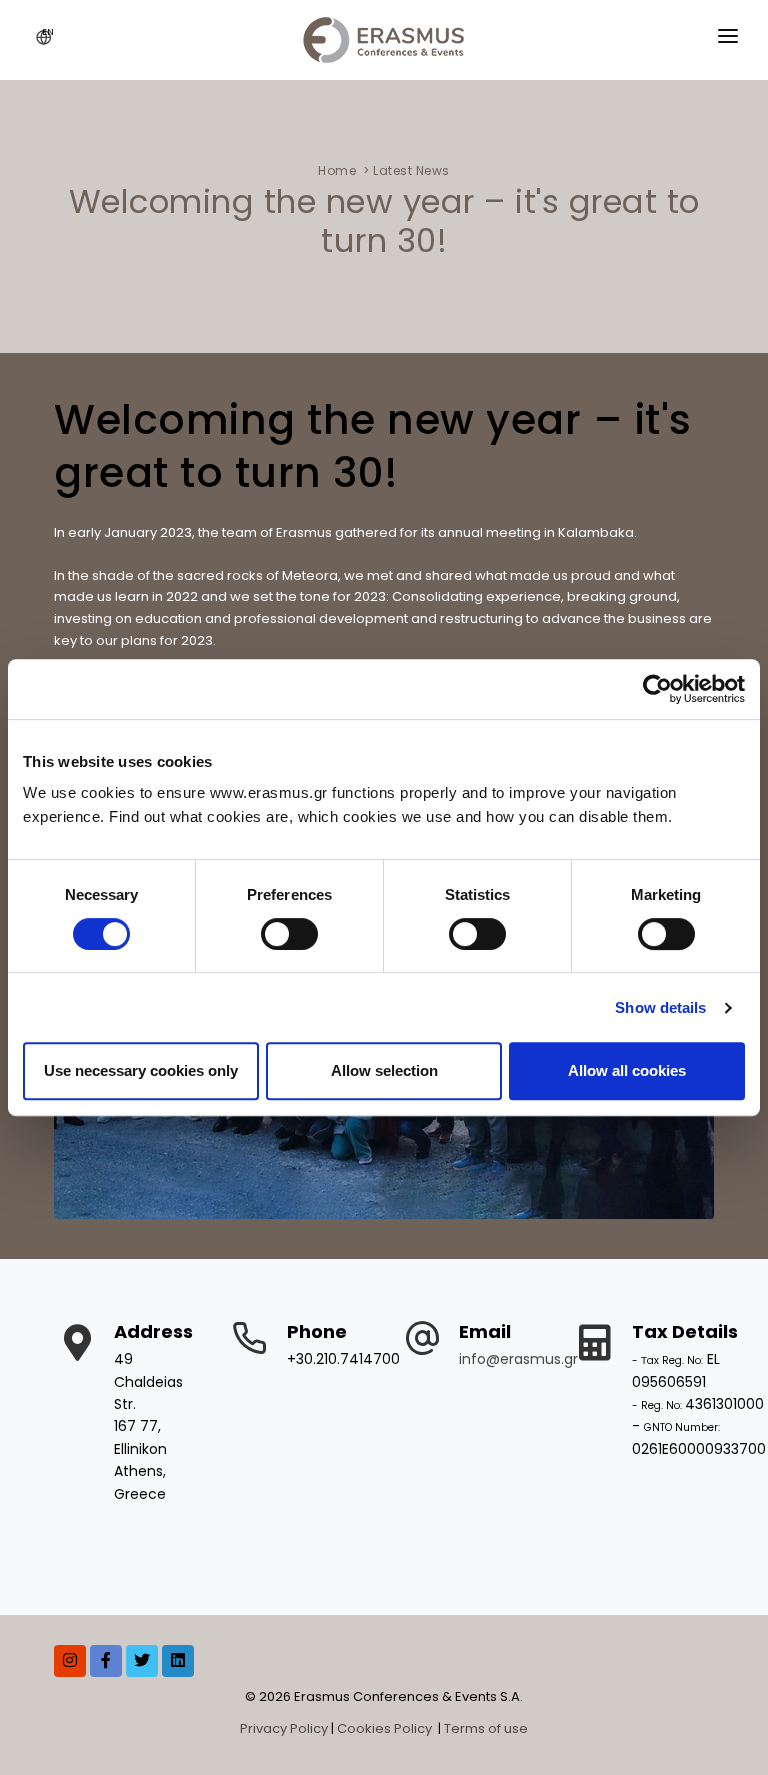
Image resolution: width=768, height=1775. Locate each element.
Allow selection (384, 1070)
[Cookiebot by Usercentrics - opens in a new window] (657, 689)
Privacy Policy (284, 1728)
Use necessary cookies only (141, 1070)
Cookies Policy (386, 1728)
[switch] (289, 934)
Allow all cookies (627, 1070)
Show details (660, 1007)
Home (337, 170)
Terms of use (486, 1728)
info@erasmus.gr (518, 1359)
